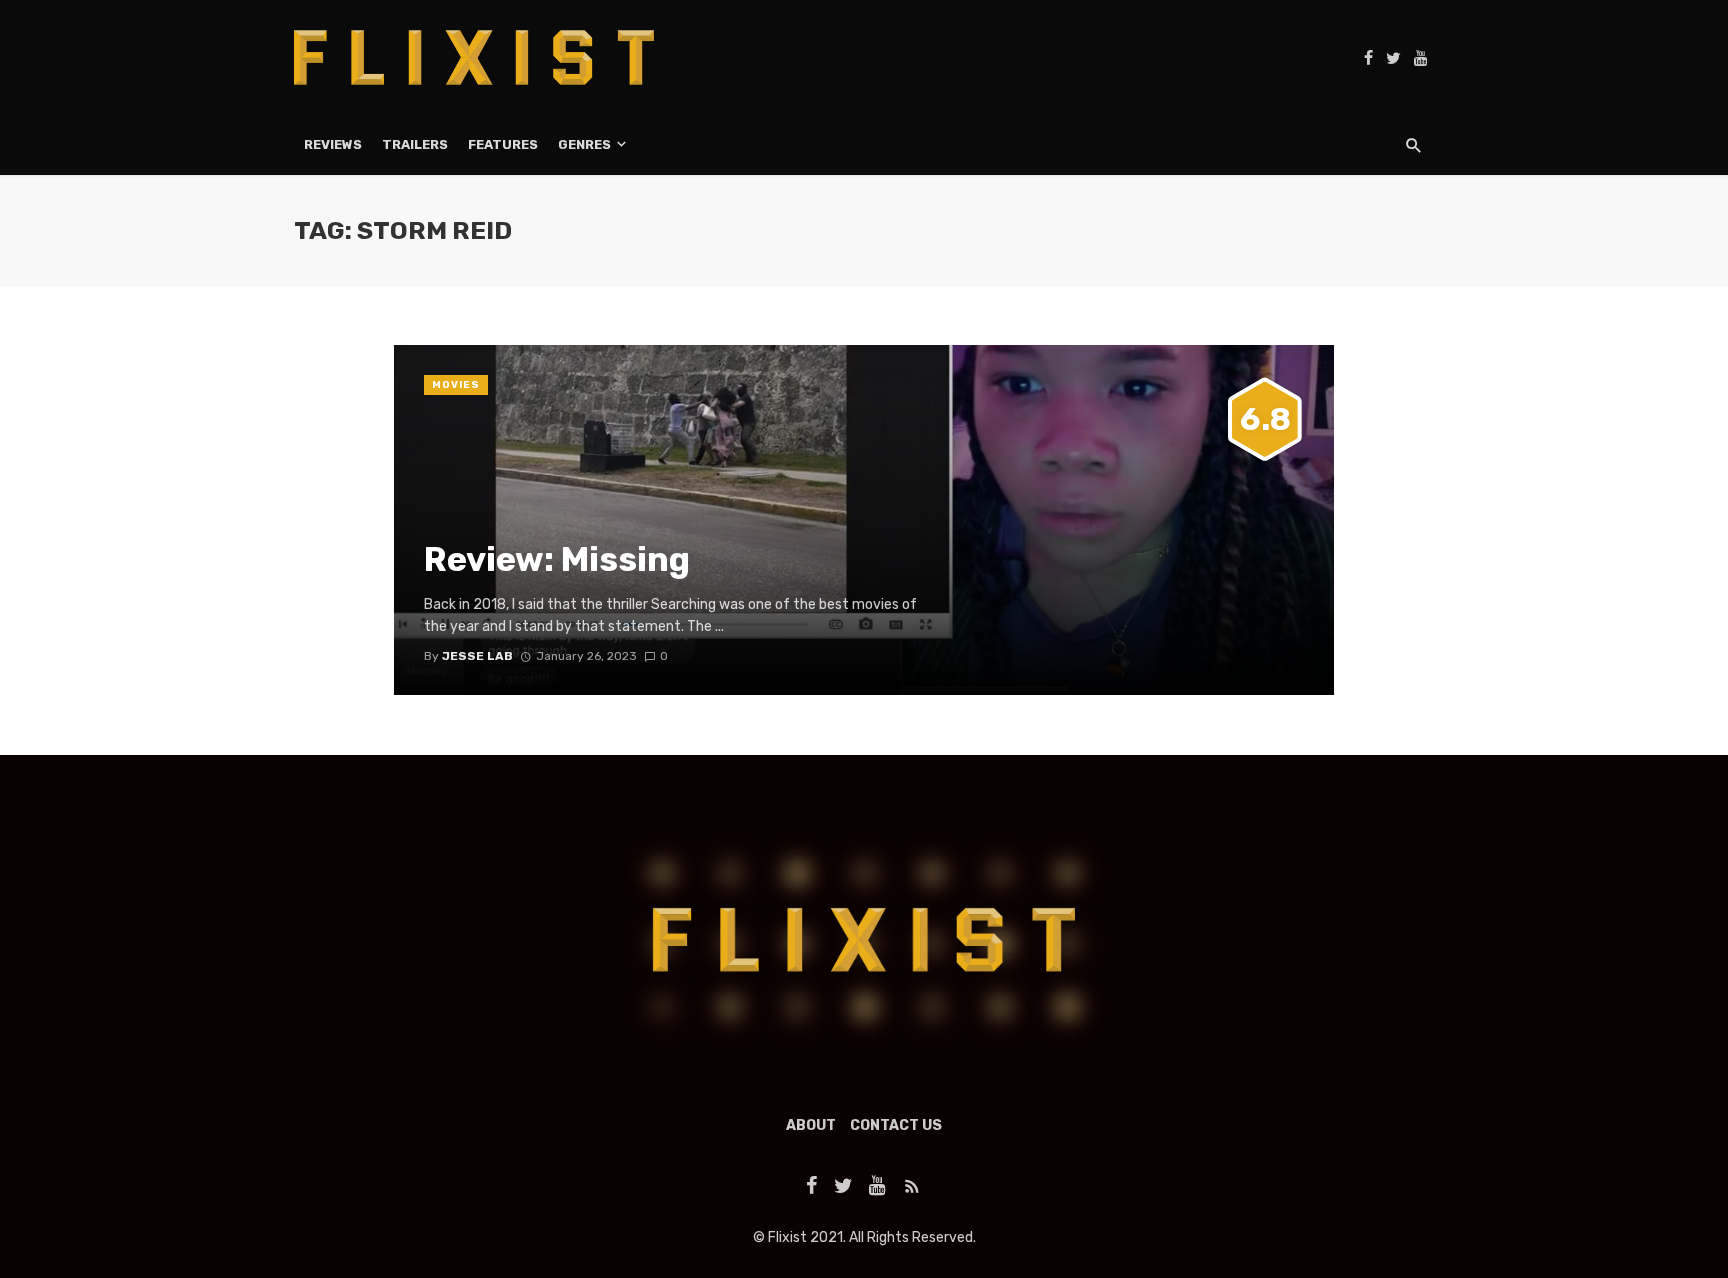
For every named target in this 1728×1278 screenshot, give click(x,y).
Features (503, 144)
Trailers (415, 144)
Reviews (333, 144)
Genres (584, 144)
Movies (456, 385)
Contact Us (896, 1125)
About (811, 1125)
